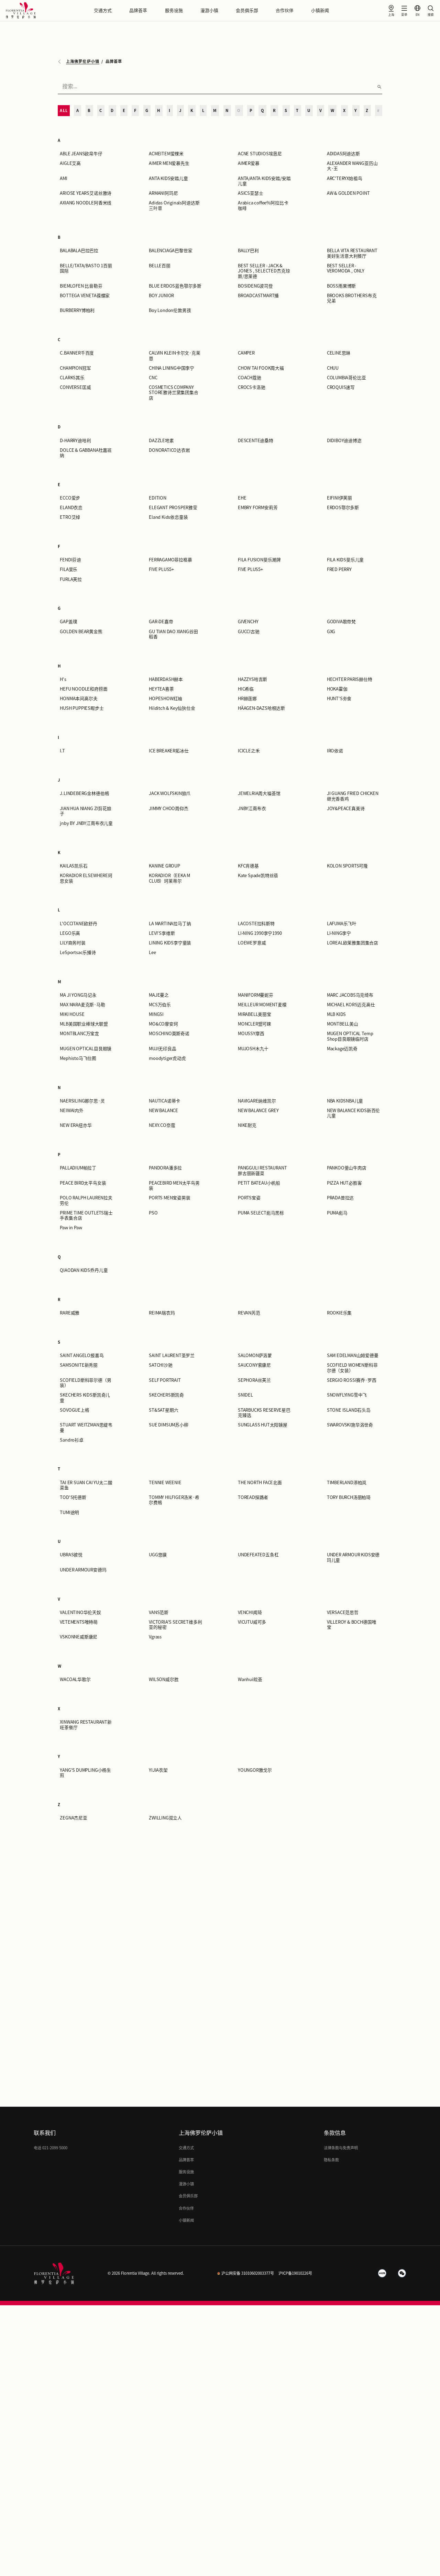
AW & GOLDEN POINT (348, 193)
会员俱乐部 (247, 10)
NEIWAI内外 (71, 1111)
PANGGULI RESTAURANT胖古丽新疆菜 (262, 1171)
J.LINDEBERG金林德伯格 (84, 793)
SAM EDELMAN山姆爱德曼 (353, 1356)
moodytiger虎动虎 (167, 1058)
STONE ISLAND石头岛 (349, 1410)
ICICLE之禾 (249, 751)
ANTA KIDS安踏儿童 (168, 178)
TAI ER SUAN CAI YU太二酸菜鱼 (86, 1485)
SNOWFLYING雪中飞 (347, 1395)
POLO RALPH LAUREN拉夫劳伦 (86, 1200)
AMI (63, 178)
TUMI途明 (69, 1513)
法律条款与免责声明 (341, 2148)
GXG (331, 632)
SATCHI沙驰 (161, 1365)
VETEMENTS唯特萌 (79, 1622)
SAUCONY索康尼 (254, 1365)
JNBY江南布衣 (252, 809)
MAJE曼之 (159, 995)
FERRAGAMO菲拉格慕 (170, 560)
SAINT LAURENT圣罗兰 (172, 1356)
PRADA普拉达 (340, 1198)
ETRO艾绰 (70, 517)
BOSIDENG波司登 (255, 286)
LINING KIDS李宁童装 (170, 943)
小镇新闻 (320, 10)
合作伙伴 (285, 10)
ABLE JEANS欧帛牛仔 (81, 154)
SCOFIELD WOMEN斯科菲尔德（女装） (352, 1368)
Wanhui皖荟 (250, 1679)
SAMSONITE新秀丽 (79, 1365)
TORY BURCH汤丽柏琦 (349, 1497)
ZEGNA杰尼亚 (73, 1818)
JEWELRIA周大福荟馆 (259, 793)
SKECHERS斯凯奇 (166, 1395)
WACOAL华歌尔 (75, 1679)
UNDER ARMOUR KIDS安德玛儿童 (353, 1557)
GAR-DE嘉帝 (161, 622)
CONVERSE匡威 (75, 387)
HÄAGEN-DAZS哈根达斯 (261, 708)
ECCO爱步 (70, 498)
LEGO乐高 (70, 933)
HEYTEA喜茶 (161, 689)
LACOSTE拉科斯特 (256, 924)
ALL (64, 110)
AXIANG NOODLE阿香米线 (86, 203)
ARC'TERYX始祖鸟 (345, 178)
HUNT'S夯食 (339, 699)
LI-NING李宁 (339, 933)
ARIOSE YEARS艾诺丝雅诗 (86, 193)
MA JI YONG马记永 (78, 995)
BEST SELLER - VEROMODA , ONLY (346, 268)
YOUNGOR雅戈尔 (255, 1770)
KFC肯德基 (248, 866)
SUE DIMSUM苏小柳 (169, 1425)
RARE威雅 (70, 1313)
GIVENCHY (248, 622)
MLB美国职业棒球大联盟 (84, 1024)
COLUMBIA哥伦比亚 (346, 378)
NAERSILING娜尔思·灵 (82, 1101)
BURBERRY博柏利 (77, 310)
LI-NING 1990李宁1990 (260, 933)
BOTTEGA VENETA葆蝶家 (85, 296)
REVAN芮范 (249, 1313)
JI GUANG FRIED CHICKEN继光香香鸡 (353, 796)
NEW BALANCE (163, 1111)
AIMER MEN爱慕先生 (169, 163)
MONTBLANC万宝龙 (79, 1034)
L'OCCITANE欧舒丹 (79, 924)
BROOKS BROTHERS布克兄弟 (352, 298)
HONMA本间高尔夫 (79, 699)
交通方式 (103, 10)
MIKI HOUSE (72, 1014)
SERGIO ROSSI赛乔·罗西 (352, 1380)
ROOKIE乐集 (339, 1313)
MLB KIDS (336, 1014)
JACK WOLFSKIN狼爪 (170, 793)
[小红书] (382, 2273)
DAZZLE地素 (161, 441)
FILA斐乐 (69, 569)
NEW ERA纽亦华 (76, 1125)
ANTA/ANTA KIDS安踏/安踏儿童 (264, 181)
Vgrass (155, 1637)
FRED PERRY (339, 569)
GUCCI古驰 (249, 632)
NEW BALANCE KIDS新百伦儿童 (353, 1113)
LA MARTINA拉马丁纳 (170, 924)
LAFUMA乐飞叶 (342, 924)
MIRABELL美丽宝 (255, 1014)
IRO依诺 (335, 751)
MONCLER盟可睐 (255, 1024)
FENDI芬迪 (70, 560)
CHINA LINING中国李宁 (172, 368)
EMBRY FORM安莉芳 (258, 508)
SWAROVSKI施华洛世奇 (350, 1425)
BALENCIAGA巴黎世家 (170, 251)
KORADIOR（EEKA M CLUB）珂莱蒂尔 (169, 878)
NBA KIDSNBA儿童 (345, 1101)
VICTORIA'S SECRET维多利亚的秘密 (175, 1625)
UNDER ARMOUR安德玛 (83, 1570)
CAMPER (246, 353)
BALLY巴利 (248, 251)
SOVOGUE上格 (74, 1410)
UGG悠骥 (158, 1555)
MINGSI (156, 1014)
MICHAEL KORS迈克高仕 (351, 1005)
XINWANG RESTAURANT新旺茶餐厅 (86, 1725)
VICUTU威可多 (252, 1622)
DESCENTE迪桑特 (256, 441)
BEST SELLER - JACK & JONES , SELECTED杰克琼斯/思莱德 (264, 271)
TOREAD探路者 (253, 1497)
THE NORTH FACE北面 (260, 1483)
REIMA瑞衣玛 (162, 1313)
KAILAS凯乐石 (74, 866)
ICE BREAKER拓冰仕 (169, 751)
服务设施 (174, 10)
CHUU (333, 368)
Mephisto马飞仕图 (78, 1058)
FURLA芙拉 (71, 579)
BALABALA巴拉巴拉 (79, 251)
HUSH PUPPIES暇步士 (82, 708)
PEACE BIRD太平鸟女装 (83, 1183)
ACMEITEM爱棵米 (166, 154)
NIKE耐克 (247, 1125)
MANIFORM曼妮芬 (256, 995)
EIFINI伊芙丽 (339, 498)
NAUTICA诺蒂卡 (164, 1101)
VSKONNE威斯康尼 (79, 1637)
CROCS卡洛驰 (251, 387)
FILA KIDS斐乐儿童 (345, 560)
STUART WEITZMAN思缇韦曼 (86, 1427)
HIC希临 (246, 689)
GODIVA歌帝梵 (341, 622)
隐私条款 (331, 2160)
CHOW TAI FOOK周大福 (261, 368)
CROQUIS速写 (341, 387)
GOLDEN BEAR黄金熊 (81, 632)
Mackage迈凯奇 (342, 1049)
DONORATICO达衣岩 (169, 450)
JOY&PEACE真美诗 (346, 809)
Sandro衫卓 (71, 1440)
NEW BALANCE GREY (258, 1111)
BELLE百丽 (160, 266)
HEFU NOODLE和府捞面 (84, 689)
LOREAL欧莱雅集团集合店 (353, 943)
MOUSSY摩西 (251, 1034)
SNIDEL (245, 1395)
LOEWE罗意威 (252, 943)
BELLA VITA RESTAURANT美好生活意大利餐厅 (352, 253)
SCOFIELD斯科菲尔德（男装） (85, 1383)
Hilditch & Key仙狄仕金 (172, 708)
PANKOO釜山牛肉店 (347, 1168)
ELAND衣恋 (71, 508)
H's (63, 679)
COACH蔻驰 (250, 378)
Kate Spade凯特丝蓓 (258, 876)
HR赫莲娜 (247, 699)
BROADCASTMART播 (258, 296)
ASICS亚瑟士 (250, 193)
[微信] (402, 2273)
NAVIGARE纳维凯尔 (257, 1101)
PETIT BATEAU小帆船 (259, 1183)
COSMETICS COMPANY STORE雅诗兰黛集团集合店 (174, 393)
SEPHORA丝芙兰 (254, 1380)
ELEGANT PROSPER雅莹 (173, 508)
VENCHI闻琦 (250, 1612)
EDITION (158, 498)
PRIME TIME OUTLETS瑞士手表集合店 (86, 1216)
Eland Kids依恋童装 (168, 517)
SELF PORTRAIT (165, 1380)
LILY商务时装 (73, 943)
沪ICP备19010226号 (295, 2273)
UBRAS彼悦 (71, 1555)
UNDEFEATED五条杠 (258, 1555)
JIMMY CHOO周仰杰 (169, 809)
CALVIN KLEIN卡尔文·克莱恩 (175, 356)
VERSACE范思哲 (343, 1612)
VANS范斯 (159, 1612)
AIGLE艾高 (70, 163)
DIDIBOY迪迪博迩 (344, 441)
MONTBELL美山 (343, 1024)
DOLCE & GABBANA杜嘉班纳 (86, 453)
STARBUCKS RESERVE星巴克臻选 (264, 1413)
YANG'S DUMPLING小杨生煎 (85, 1773)
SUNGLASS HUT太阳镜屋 (263, 1425)
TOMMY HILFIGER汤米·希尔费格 (174, 1500)
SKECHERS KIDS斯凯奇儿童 (85, 1398)
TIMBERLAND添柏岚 (347, 1483)
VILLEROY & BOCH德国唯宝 (352, 1625)
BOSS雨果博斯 (341, 286)
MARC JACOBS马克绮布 (350, 995)
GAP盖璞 (68, 622)
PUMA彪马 (337, 1213)
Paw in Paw (71, 1228)
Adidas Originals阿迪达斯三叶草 (174, 205)
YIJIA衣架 (158, 1770)
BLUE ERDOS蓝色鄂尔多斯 (175, 286)
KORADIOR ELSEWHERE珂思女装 (86, 878)
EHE (242, 498)
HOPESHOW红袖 (166, 699)
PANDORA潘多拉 (165, 1168)
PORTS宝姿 (249, 1198)
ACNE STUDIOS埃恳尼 (260, 154)
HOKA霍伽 (337, 689)
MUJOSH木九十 (253, 1049)
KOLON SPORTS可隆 (347, 866)
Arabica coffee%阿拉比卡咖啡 (263, 205)
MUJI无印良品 (162, 1049)
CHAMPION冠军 (75, 368)
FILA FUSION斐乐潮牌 (259, 560)
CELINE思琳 (339, 353)
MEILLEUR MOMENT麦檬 (262, 1005)
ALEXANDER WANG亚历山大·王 (352, 166)
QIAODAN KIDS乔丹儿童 (84, 1270)
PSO (153, 1213)
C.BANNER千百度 (77, 353)
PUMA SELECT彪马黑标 (261, 1213)
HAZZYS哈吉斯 (252, 679)
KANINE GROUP (164, 866)
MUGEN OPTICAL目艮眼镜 (86, 1049)
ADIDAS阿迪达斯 (343, 154)
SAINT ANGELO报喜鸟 (82, 1356)
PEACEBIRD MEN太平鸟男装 (174, 1186)
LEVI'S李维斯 (162, 933)
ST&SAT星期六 (163, 1410)
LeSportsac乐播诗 (78, 953)
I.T (62, 751)
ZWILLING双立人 (165, 1818)
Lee (152, 953)
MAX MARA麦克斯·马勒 (82, 1005)
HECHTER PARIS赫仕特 (350, 679)
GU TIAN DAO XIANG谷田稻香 (173, 634)
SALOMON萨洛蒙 (255, 1356)
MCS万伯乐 (160, 1005)
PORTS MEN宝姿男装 (170, 1198)
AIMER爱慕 (249, 163)
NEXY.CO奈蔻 (162, 1125)
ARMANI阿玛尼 (163, 193)
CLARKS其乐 (72, 378)
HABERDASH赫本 (166, 679)
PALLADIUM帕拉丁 (78, 1168)
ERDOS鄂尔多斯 (343, 508)
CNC (153, 378)
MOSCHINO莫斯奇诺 (169, 1034)
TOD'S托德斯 (73, 1497)
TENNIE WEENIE (165, 1483)
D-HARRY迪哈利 (75, 441)
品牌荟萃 (138, 10)
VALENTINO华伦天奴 (80, 1612)
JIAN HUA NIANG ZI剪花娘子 (85, 811)
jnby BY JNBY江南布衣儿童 (86, 823)
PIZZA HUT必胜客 (344, 1183)
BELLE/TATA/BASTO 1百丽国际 (86, 268)
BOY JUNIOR (161, 296)
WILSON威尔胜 (164, 1679)
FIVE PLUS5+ (161, 569)
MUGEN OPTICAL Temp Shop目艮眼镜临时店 (350, 1036)
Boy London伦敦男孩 (170, 310)
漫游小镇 (209, 10)
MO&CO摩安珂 (163, 1024)
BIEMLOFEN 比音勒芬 (81, 286)
